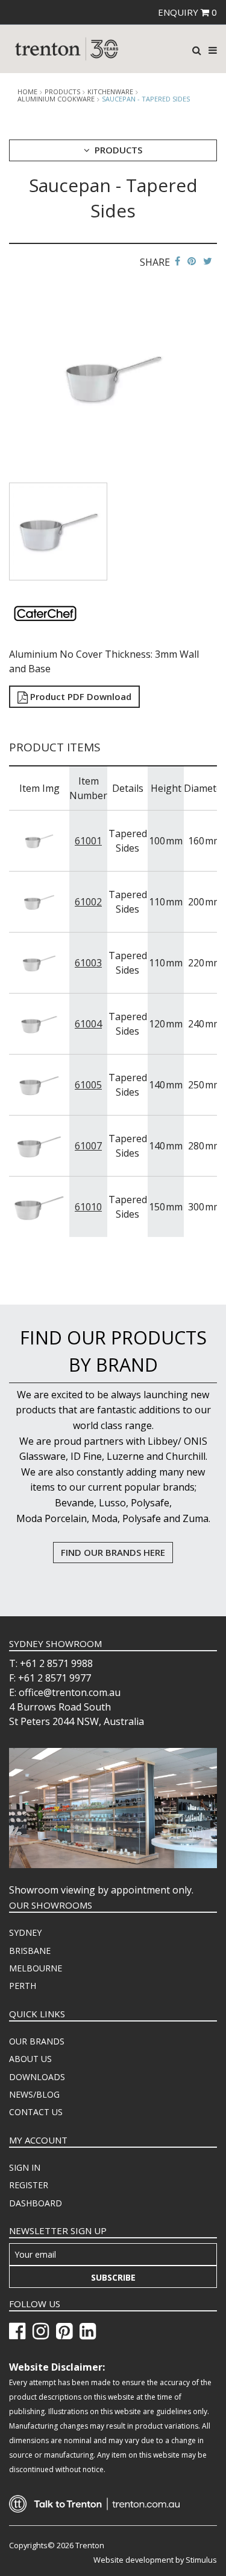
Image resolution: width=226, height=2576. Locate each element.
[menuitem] (113, 1933)
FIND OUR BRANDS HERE (113, 1552)
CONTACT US (36, 2112)
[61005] (39, 1084)
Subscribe (113, 2277)
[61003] (39, 962)
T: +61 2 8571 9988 (51, 1663)
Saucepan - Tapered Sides (146, 99)
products (62, 92)
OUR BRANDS (37, 2041)
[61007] (39, 1145)
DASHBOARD (36, 2203)
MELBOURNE (36, 1968)
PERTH (23, 1986)
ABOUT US (30, 2059)
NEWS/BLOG (34, 2094)
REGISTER (29, 2185)
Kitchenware (110, 92)
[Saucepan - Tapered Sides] (113, 377)
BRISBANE (30, 1951)
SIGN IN (25, 2167)
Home (27, 92)
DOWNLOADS (37, 2077)
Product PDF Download (80, 696)
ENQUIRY (187, 12)
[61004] (39, 1023)
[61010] (39, 1206)
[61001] (39, 840)
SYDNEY (25, 1932)
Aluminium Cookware (56, 99)
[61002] (39, 901)
